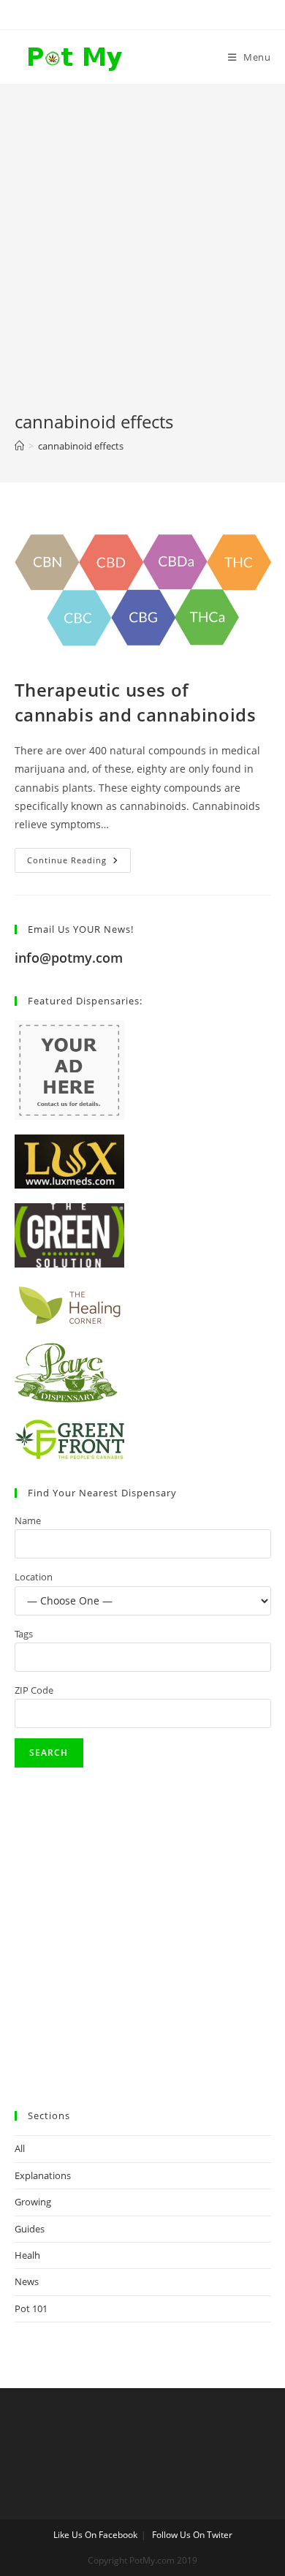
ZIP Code (34, 1690)
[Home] (19, 446)
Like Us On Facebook (95, 2535)
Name (28, 1520)
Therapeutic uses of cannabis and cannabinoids (136, 702)
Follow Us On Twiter (192, 2535)
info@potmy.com (69, 958)
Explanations (43, 2175)
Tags (24, 1634)
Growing (33, 2202)
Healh (27, 2255)
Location (34, 1577)
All (20, 2148)
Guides (30, 2229)
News (27, 2281)
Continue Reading (79, 863)
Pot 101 (31, 2308)
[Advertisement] (142, 260)
